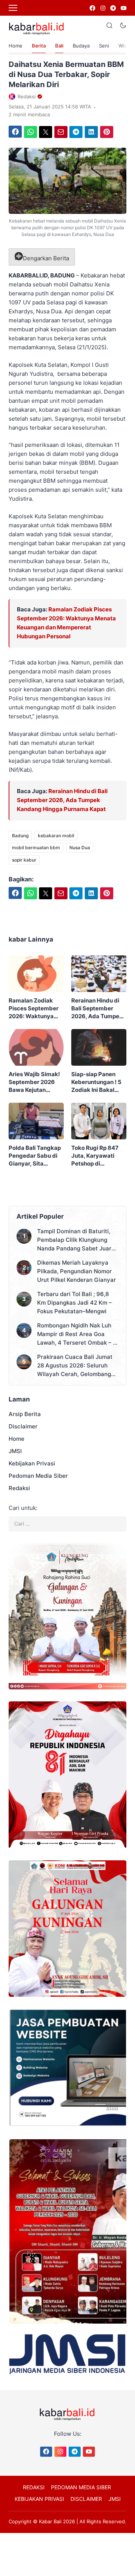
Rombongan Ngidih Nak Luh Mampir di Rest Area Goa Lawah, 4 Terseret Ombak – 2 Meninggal (77, 1334)
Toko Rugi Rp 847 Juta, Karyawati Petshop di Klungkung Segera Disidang (97, 1156)
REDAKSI (34, 2487)
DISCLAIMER (86, 2499)
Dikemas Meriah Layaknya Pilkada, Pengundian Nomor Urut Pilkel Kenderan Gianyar (76, 1271)
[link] (92, 8)
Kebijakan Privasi (32, 1463)
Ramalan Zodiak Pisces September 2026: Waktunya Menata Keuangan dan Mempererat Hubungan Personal (35, 1008)
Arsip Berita (25, 1414)
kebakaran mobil (56, 836)
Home (16, 46)
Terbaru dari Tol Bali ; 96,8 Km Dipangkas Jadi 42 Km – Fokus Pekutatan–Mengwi (74, 1303)
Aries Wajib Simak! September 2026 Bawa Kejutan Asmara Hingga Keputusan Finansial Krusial (36, 1082)
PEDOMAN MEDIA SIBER (81, 2487)
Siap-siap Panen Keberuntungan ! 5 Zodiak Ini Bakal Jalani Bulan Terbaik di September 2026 (99, 1082)
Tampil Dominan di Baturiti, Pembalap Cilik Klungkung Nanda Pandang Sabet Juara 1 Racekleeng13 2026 (76, 1240)
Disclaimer (23, 1426)
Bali (59, 46)
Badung (20, 836)
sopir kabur (24, 860)
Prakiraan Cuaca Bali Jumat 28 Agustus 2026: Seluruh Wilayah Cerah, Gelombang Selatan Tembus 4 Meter (75, 1366)
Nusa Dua (80, 848)
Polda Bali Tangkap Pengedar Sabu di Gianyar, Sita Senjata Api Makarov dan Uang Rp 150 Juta (35, 1156)
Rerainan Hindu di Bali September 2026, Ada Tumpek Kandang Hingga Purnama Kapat (62, 800)
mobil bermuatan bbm (36, 848)
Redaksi (19, 1488)
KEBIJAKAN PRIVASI (39, 2499)
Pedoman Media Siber (38, 1476)
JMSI (15, 1451)
